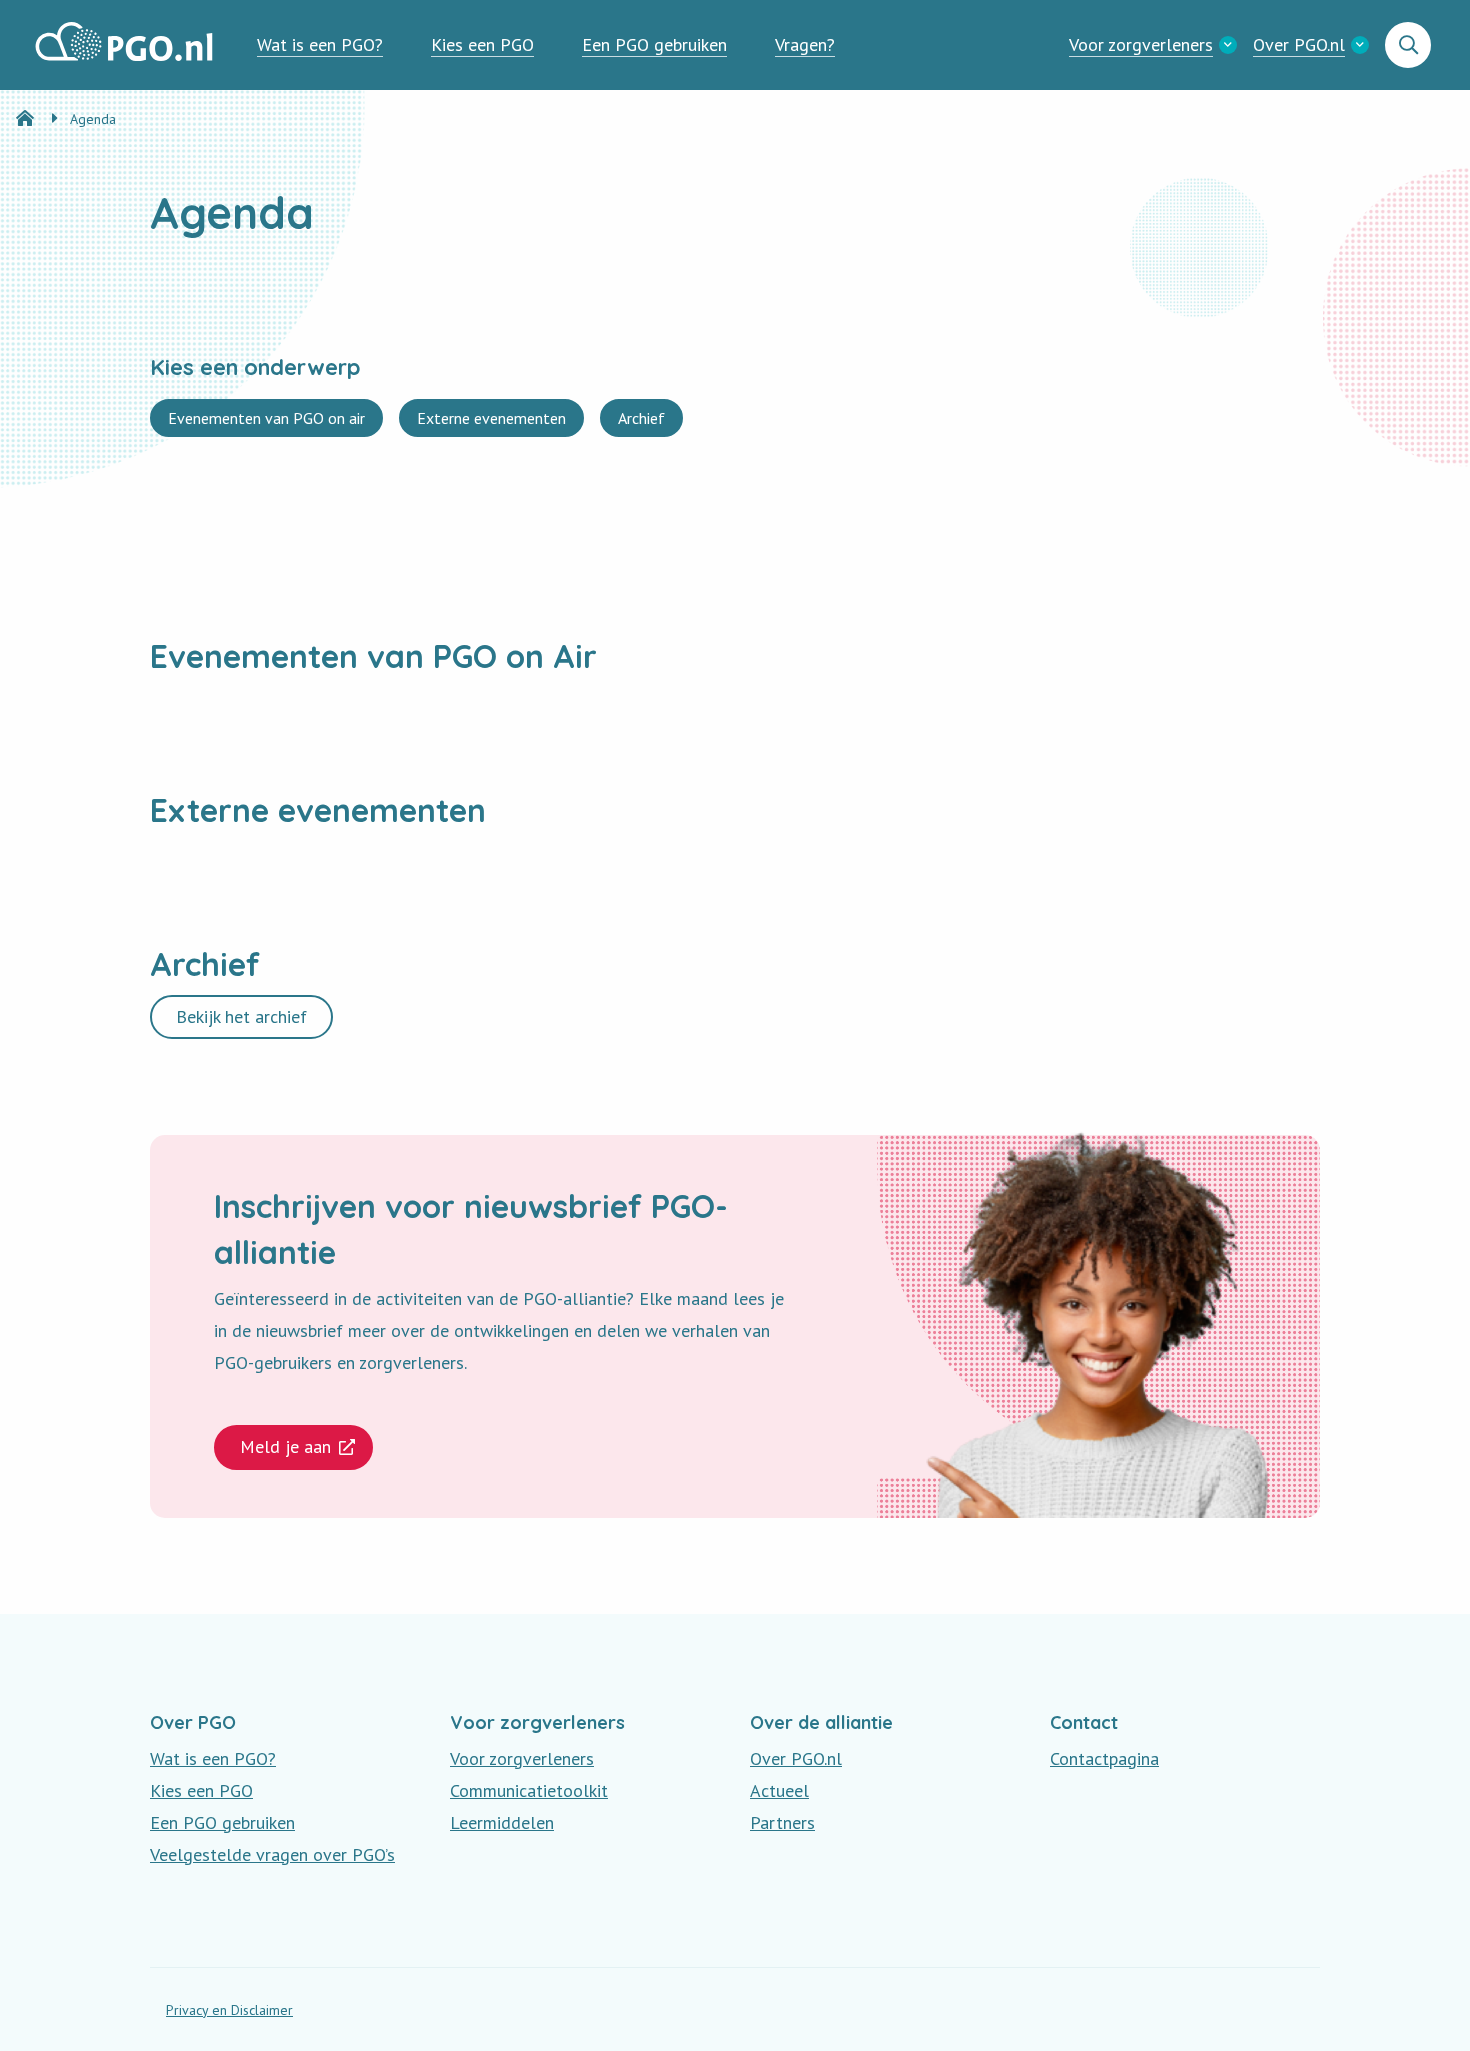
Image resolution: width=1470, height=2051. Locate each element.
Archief (641, 422)
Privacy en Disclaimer (229, 2010)
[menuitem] (320, 45)
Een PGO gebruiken (654, 44)
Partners (782, 1822)
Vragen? (805, 44)
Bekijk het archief (241, 1016)
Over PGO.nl (1299, 44)
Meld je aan (285, 1446)
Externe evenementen (491, 422)
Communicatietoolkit (529, 1790)
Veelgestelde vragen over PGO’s (272, 1854)
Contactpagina (1104, 1758)
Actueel (779, 1790)
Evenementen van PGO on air (266, 422)
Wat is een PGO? (320, 44)
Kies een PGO (482, 44)
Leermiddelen (502, 1822)
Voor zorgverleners (1141, 44)
